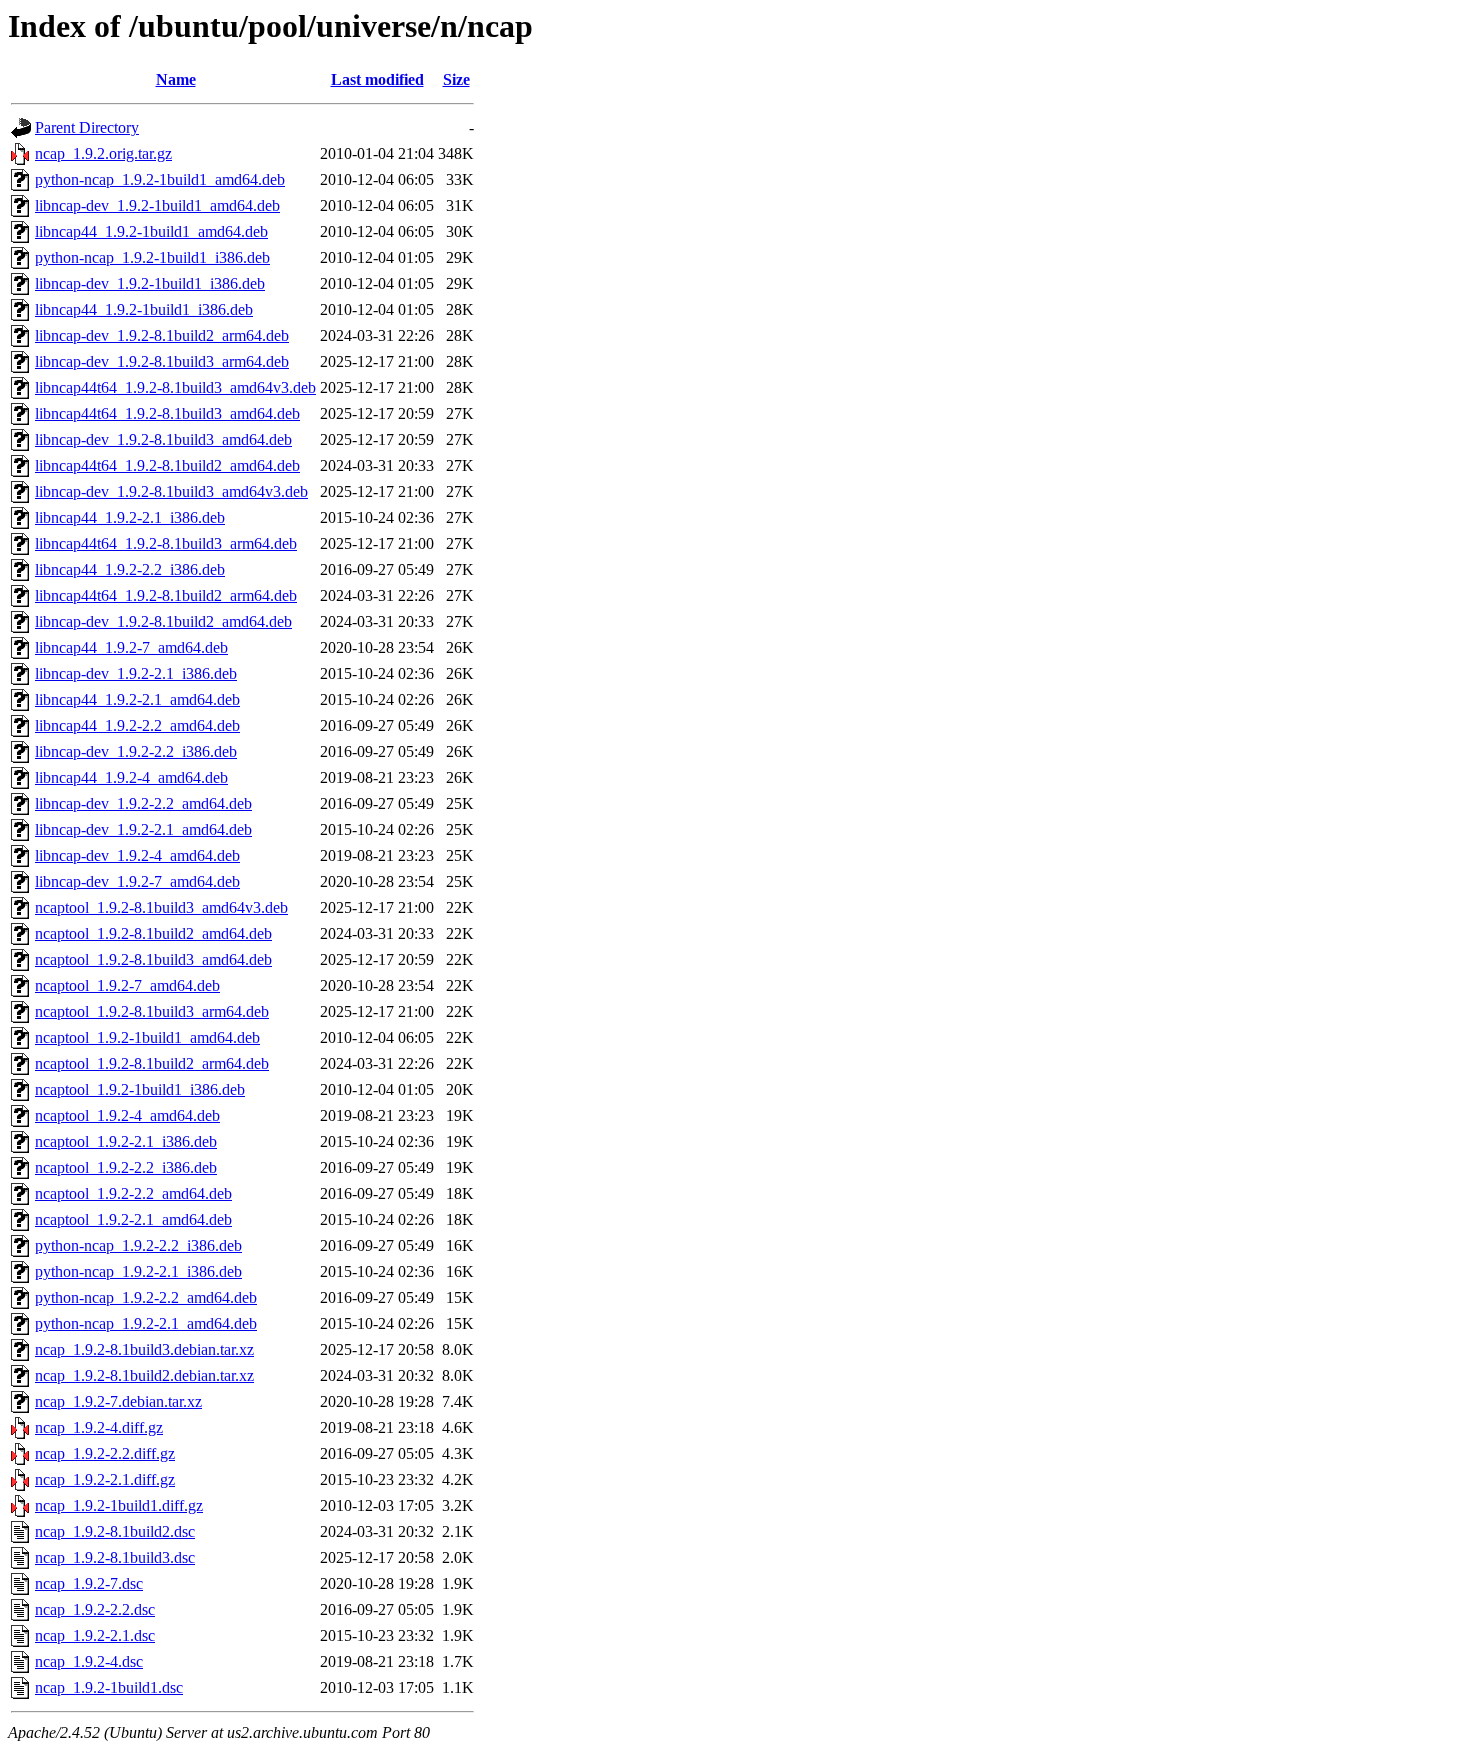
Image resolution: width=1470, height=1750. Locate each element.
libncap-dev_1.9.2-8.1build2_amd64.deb (163, 621)
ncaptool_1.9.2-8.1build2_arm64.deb (152, 1063)
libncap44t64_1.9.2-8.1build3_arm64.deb (166, 543)
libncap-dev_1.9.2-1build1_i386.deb (150, 283)
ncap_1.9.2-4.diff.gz (99, 1427)
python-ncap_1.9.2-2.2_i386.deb (138, 1245)
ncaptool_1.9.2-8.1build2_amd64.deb (153, 933)
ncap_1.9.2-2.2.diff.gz (105, 1453)
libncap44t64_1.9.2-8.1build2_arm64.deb (166, 595)
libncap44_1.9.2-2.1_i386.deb (130, 517)
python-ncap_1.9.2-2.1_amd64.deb (146, 1323)
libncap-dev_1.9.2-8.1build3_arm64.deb (162, 361)
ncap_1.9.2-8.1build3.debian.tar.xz (144, 1349)
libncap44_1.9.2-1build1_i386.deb (144, 309)
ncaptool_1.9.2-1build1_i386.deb (140, 1089)
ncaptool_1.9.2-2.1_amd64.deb (133, 1219)
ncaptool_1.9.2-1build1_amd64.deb (147, 1037)
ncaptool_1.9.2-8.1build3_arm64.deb (152, 1011)
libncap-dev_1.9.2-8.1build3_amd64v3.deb (171, 491)
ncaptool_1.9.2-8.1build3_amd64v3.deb (161, 907)
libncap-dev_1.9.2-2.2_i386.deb (136, 751)
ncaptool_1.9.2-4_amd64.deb (127, 1115)
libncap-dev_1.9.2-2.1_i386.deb (136, 673)
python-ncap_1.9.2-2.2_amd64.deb (146, 1297)
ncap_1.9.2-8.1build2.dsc (115, 1531)
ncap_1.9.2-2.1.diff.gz (105, 1479)
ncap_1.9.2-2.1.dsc (95, 1635)
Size (456, 79)
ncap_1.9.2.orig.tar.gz (103, 153)
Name (176, 79)
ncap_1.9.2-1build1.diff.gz (119, 1505)
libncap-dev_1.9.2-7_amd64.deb (137, 881)
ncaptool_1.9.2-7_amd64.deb (127, 985)
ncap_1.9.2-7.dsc (89, 1583)
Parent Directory (87, 127)
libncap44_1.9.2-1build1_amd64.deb (151, 231)
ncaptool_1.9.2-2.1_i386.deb (126, 1141)
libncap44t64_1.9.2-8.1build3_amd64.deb (167, 413)
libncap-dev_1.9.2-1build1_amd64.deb (157, 205)
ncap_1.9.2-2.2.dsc (95, 1609)
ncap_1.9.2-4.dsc (89, 1661)
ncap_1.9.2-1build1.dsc (109, 1687)
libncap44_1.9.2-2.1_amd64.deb (137, 699)
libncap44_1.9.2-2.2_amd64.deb (137, 725)
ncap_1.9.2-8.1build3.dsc (115, 1557)
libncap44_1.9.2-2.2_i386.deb (130, 569)
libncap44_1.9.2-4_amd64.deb (131, 777)
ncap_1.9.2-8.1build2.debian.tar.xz (144, 1375)
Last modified (377, 79)
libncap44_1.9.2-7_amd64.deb (131, 647)
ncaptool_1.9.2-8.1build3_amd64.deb (153, 959)
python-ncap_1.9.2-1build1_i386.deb (152, 257)
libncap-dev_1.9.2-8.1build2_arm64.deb (162, 335)
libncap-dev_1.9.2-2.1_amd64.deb (143, 829)
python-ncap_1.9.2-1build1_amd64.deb (160, 179)
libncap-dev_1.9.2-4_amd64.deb (137, 855)
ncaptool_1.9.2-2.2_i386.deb (126, 1167)
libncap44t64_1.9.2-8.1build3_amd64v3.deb (175, 387)
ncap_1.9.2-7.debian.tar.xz (118, 1401)
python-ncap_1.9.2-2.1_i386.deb (138, 1271)
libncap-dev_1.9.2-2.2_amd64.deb (143, 803)
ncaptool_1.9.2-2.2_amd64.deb (133, 1193)
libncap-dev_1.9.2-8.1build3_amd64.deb (163, 439)
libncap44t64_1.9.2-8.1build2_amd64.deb (167, 465)
